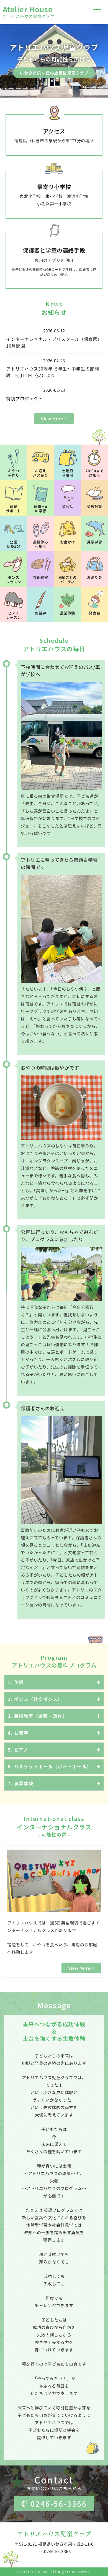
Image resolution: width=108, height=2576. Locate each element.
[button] (97, 12)
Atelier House (28, 9)
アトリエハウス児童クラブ (29, 16)
